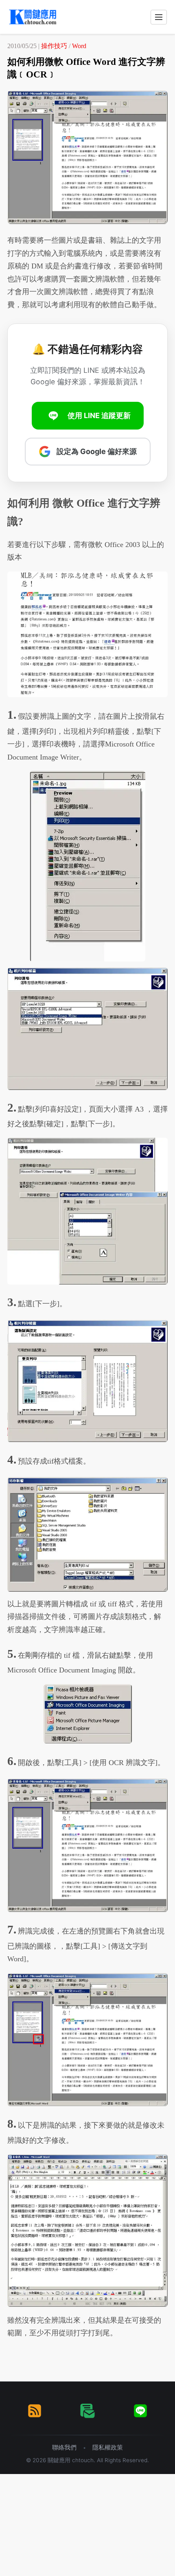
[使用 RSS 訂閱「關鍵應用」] (35, 2411)
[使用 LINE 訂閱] (140, 2411)
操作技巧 (54, 46)
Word (79, 46)
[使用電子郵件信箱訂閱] (87, 2411)
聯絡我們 (64, 2447)
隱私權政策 (108, 2447)
